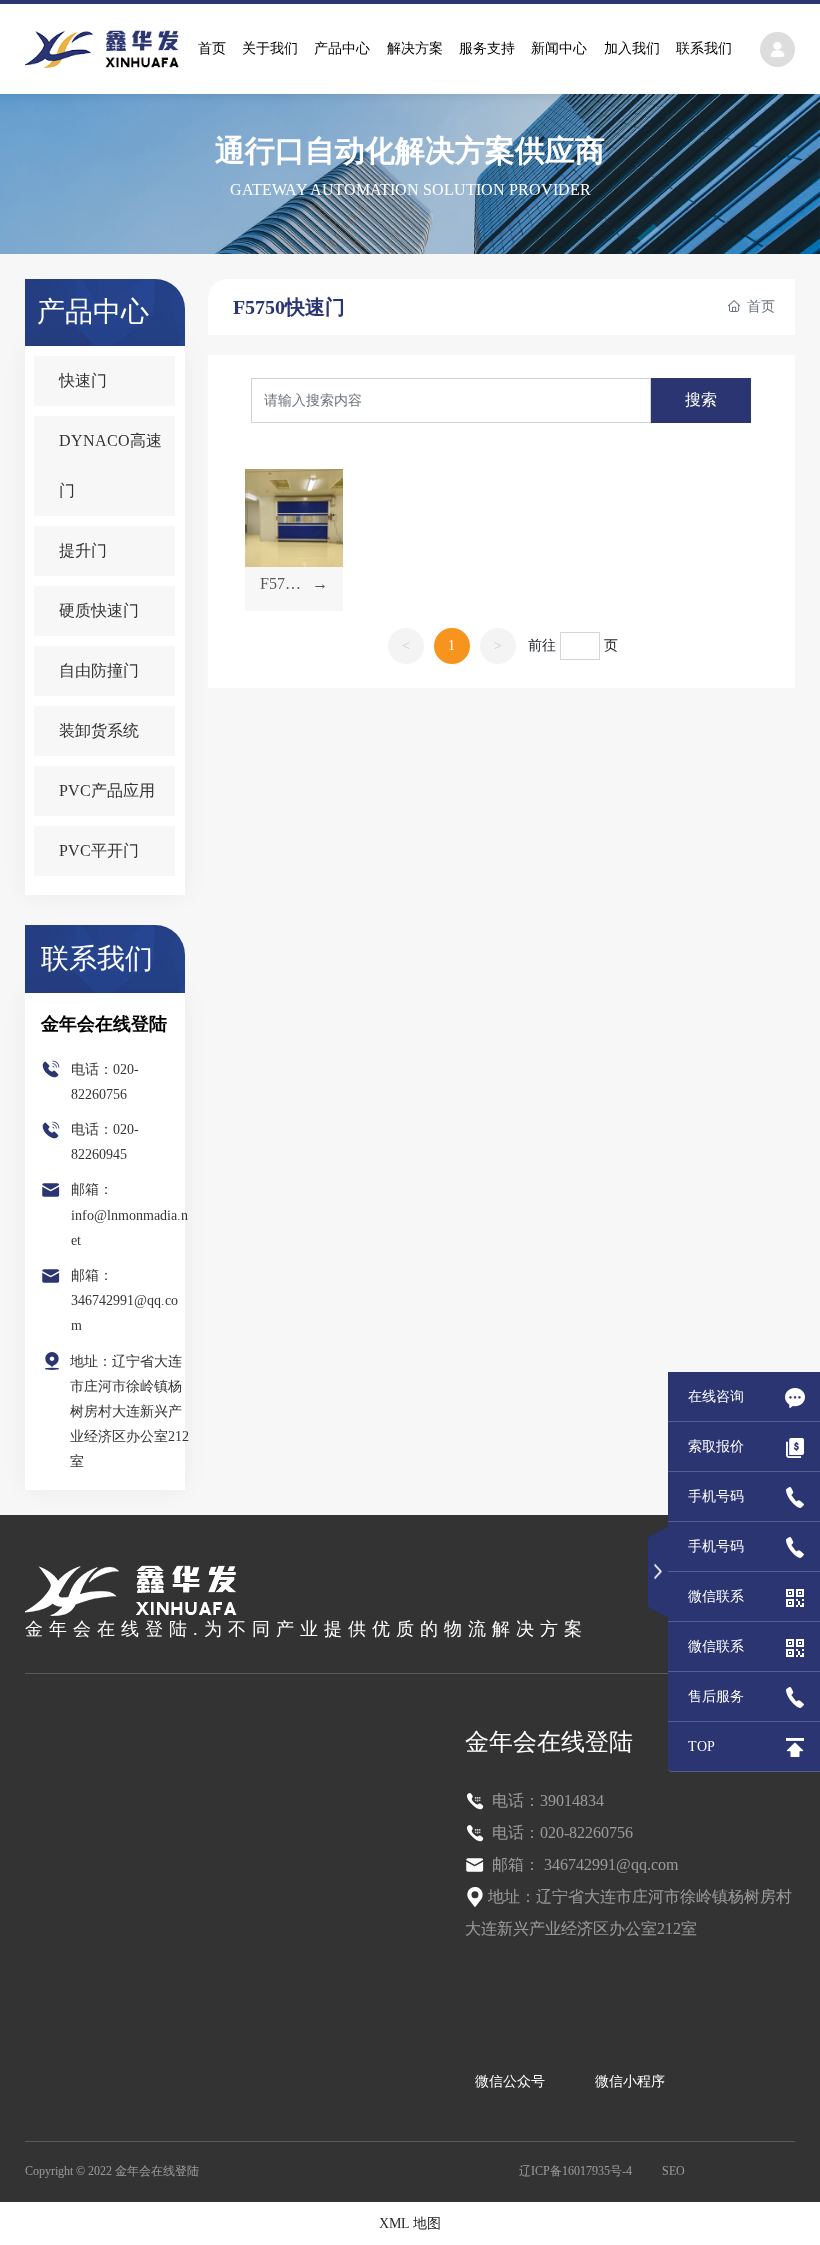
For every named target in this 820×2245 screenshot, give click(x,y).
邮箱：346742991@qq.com (124, 1300)
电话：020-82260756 (560, 1832)
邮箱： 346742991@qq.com (583, 1864)
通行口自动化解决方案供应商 (410, 150)
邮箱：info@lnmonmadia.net (129, 1214)
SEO (673, 2171)
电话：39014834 (546, 1800)
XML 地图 (410, 2223)
